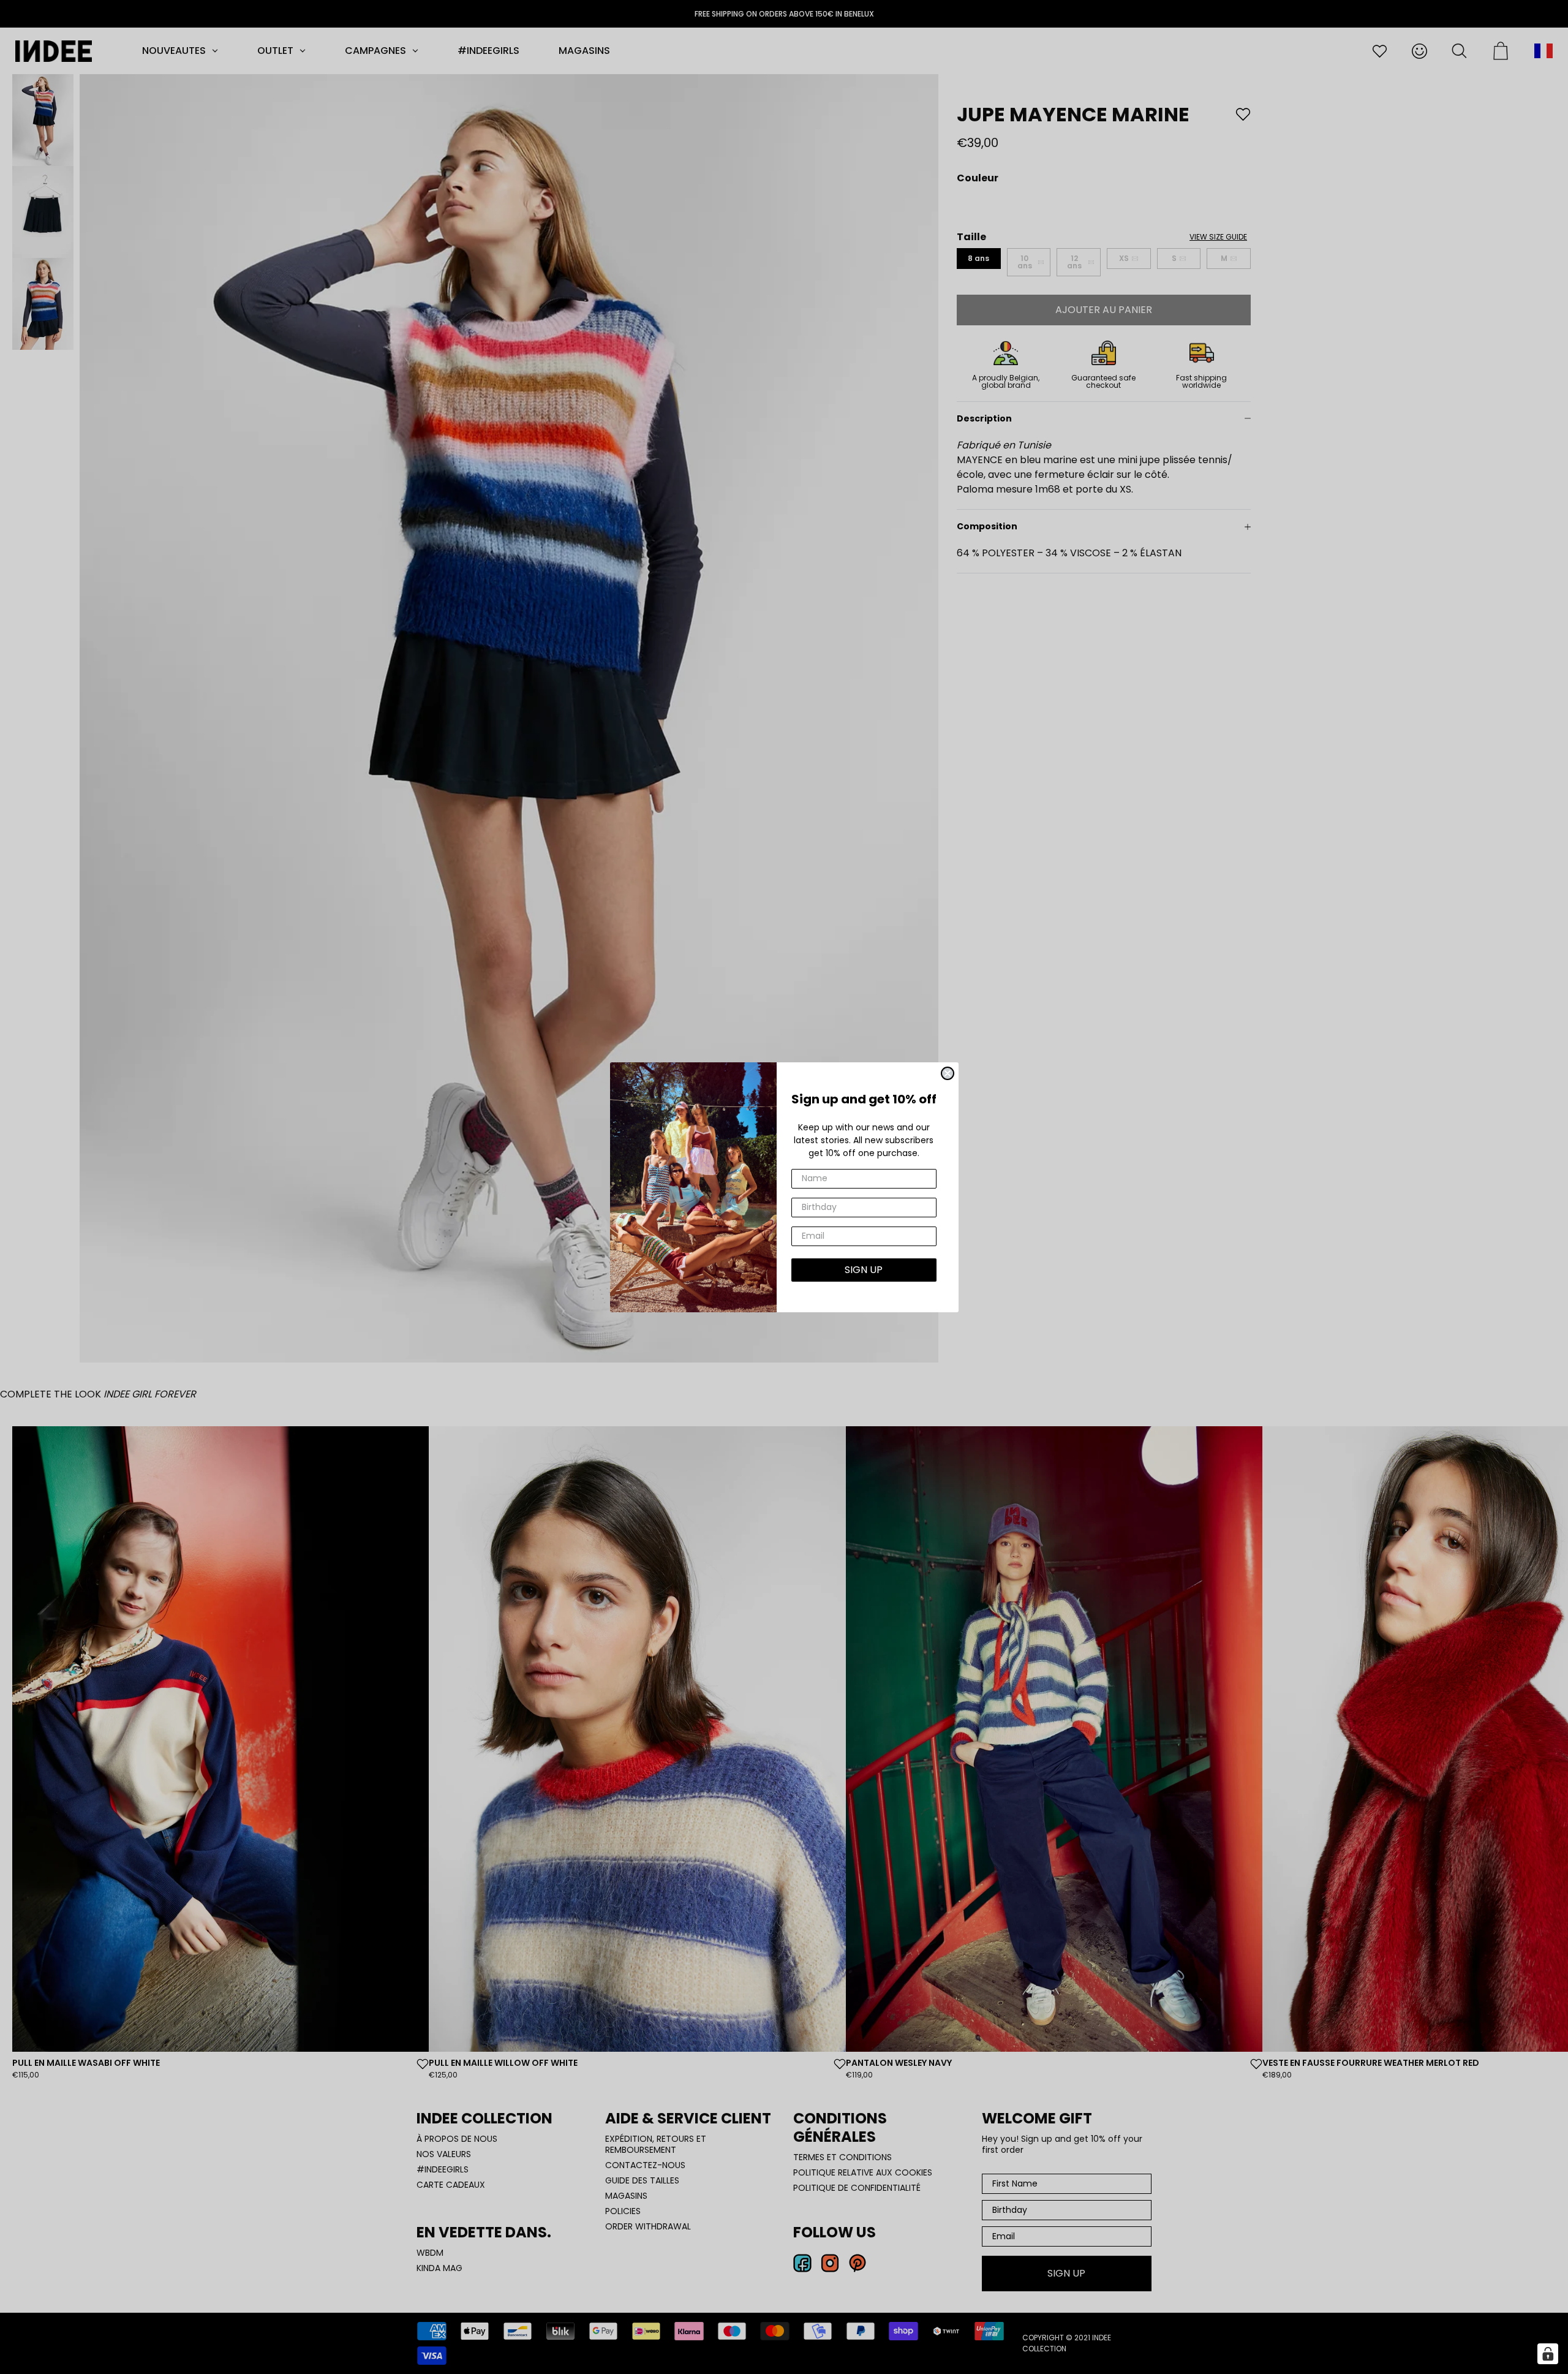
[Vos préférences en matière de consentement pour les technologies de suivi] (1548, 2354)
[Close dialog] (948, 1073)
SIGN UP (864, 1270)
